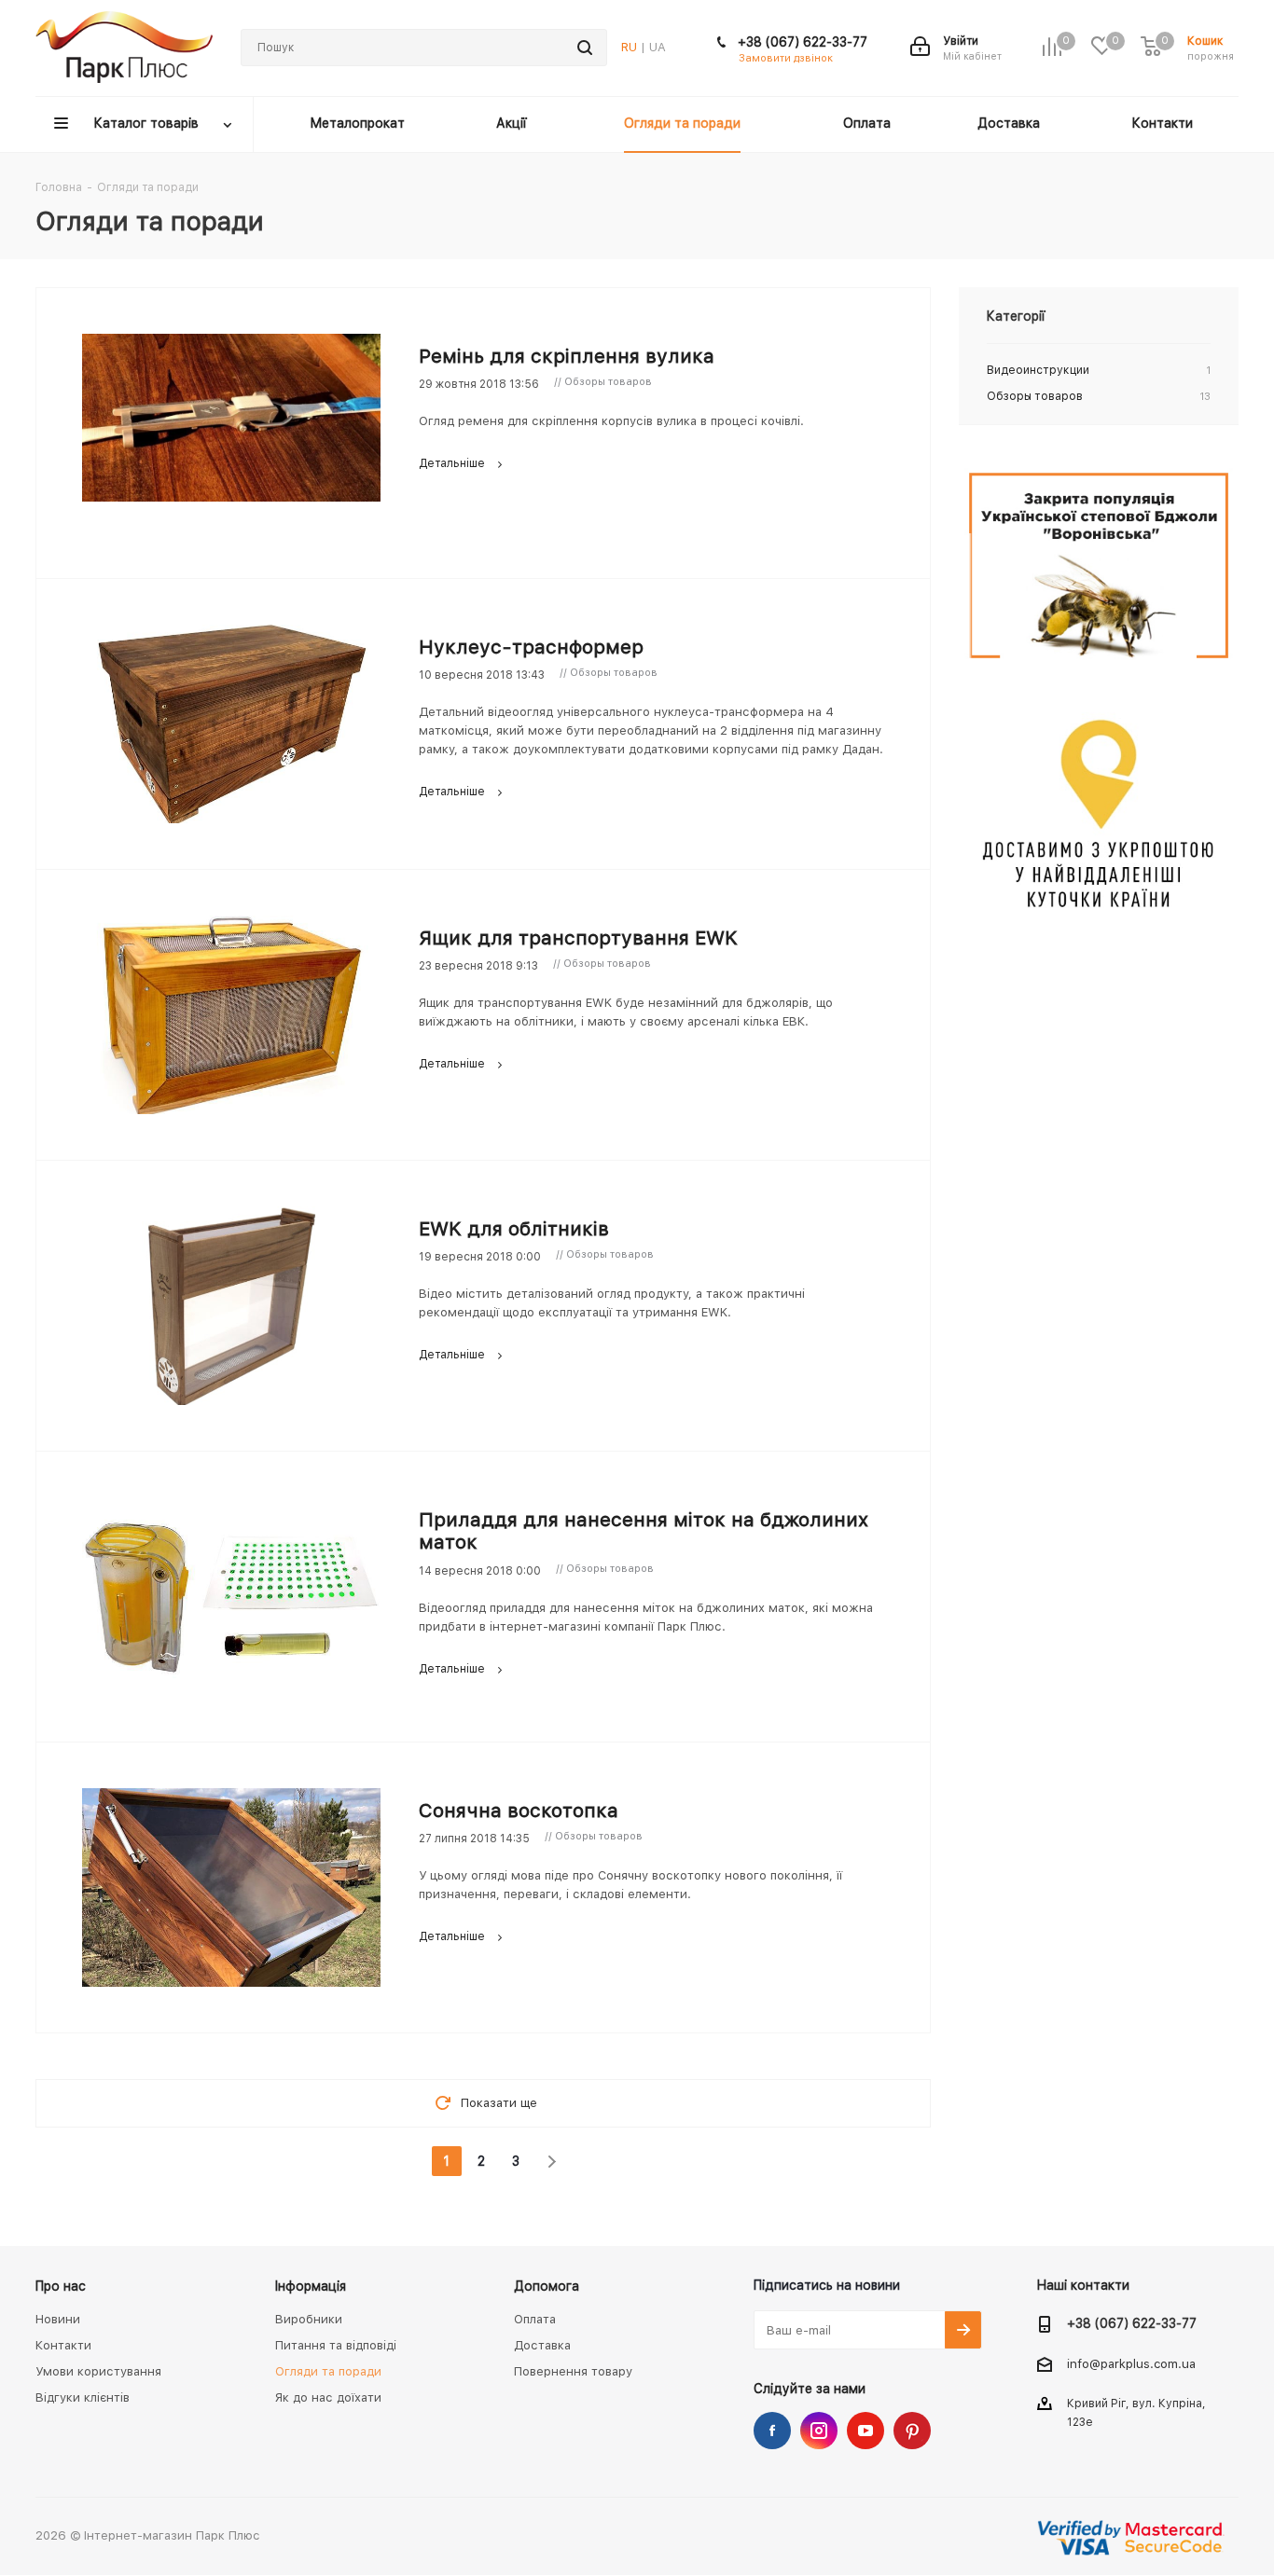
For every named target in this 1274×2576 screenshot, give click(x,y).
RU (629, 47)
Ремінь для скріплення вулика (567, 356)
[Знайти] (585, 48)
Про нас (61, 2286)
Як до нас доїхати (328, 2397)
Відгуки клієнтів (83, 2397)
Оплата (535, 2319)
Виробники (309, 2319)
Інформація (311, 2286)
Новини (58, 2319)
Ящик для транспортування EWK (578, 937)
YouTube (865, 2431)
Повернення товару (573, 2371)
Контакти (63, 2345)
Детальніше (452, 463)
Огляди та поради (328, 2371)
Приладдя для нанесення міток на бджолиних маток (644, 1530)
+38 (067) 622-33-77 (803, 42)
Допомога (547, 2286)
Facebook (772, 2431)
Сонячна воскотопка (519, 1810)
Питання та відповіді (336, 2345)
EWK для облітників (514, 1228)
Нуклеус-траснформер (531, 647)
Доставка (542, 2345)
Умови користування (98, 2371)
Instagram (819, 2431)
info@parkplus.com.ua (1131, 2364)
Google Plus (912, 2431)
